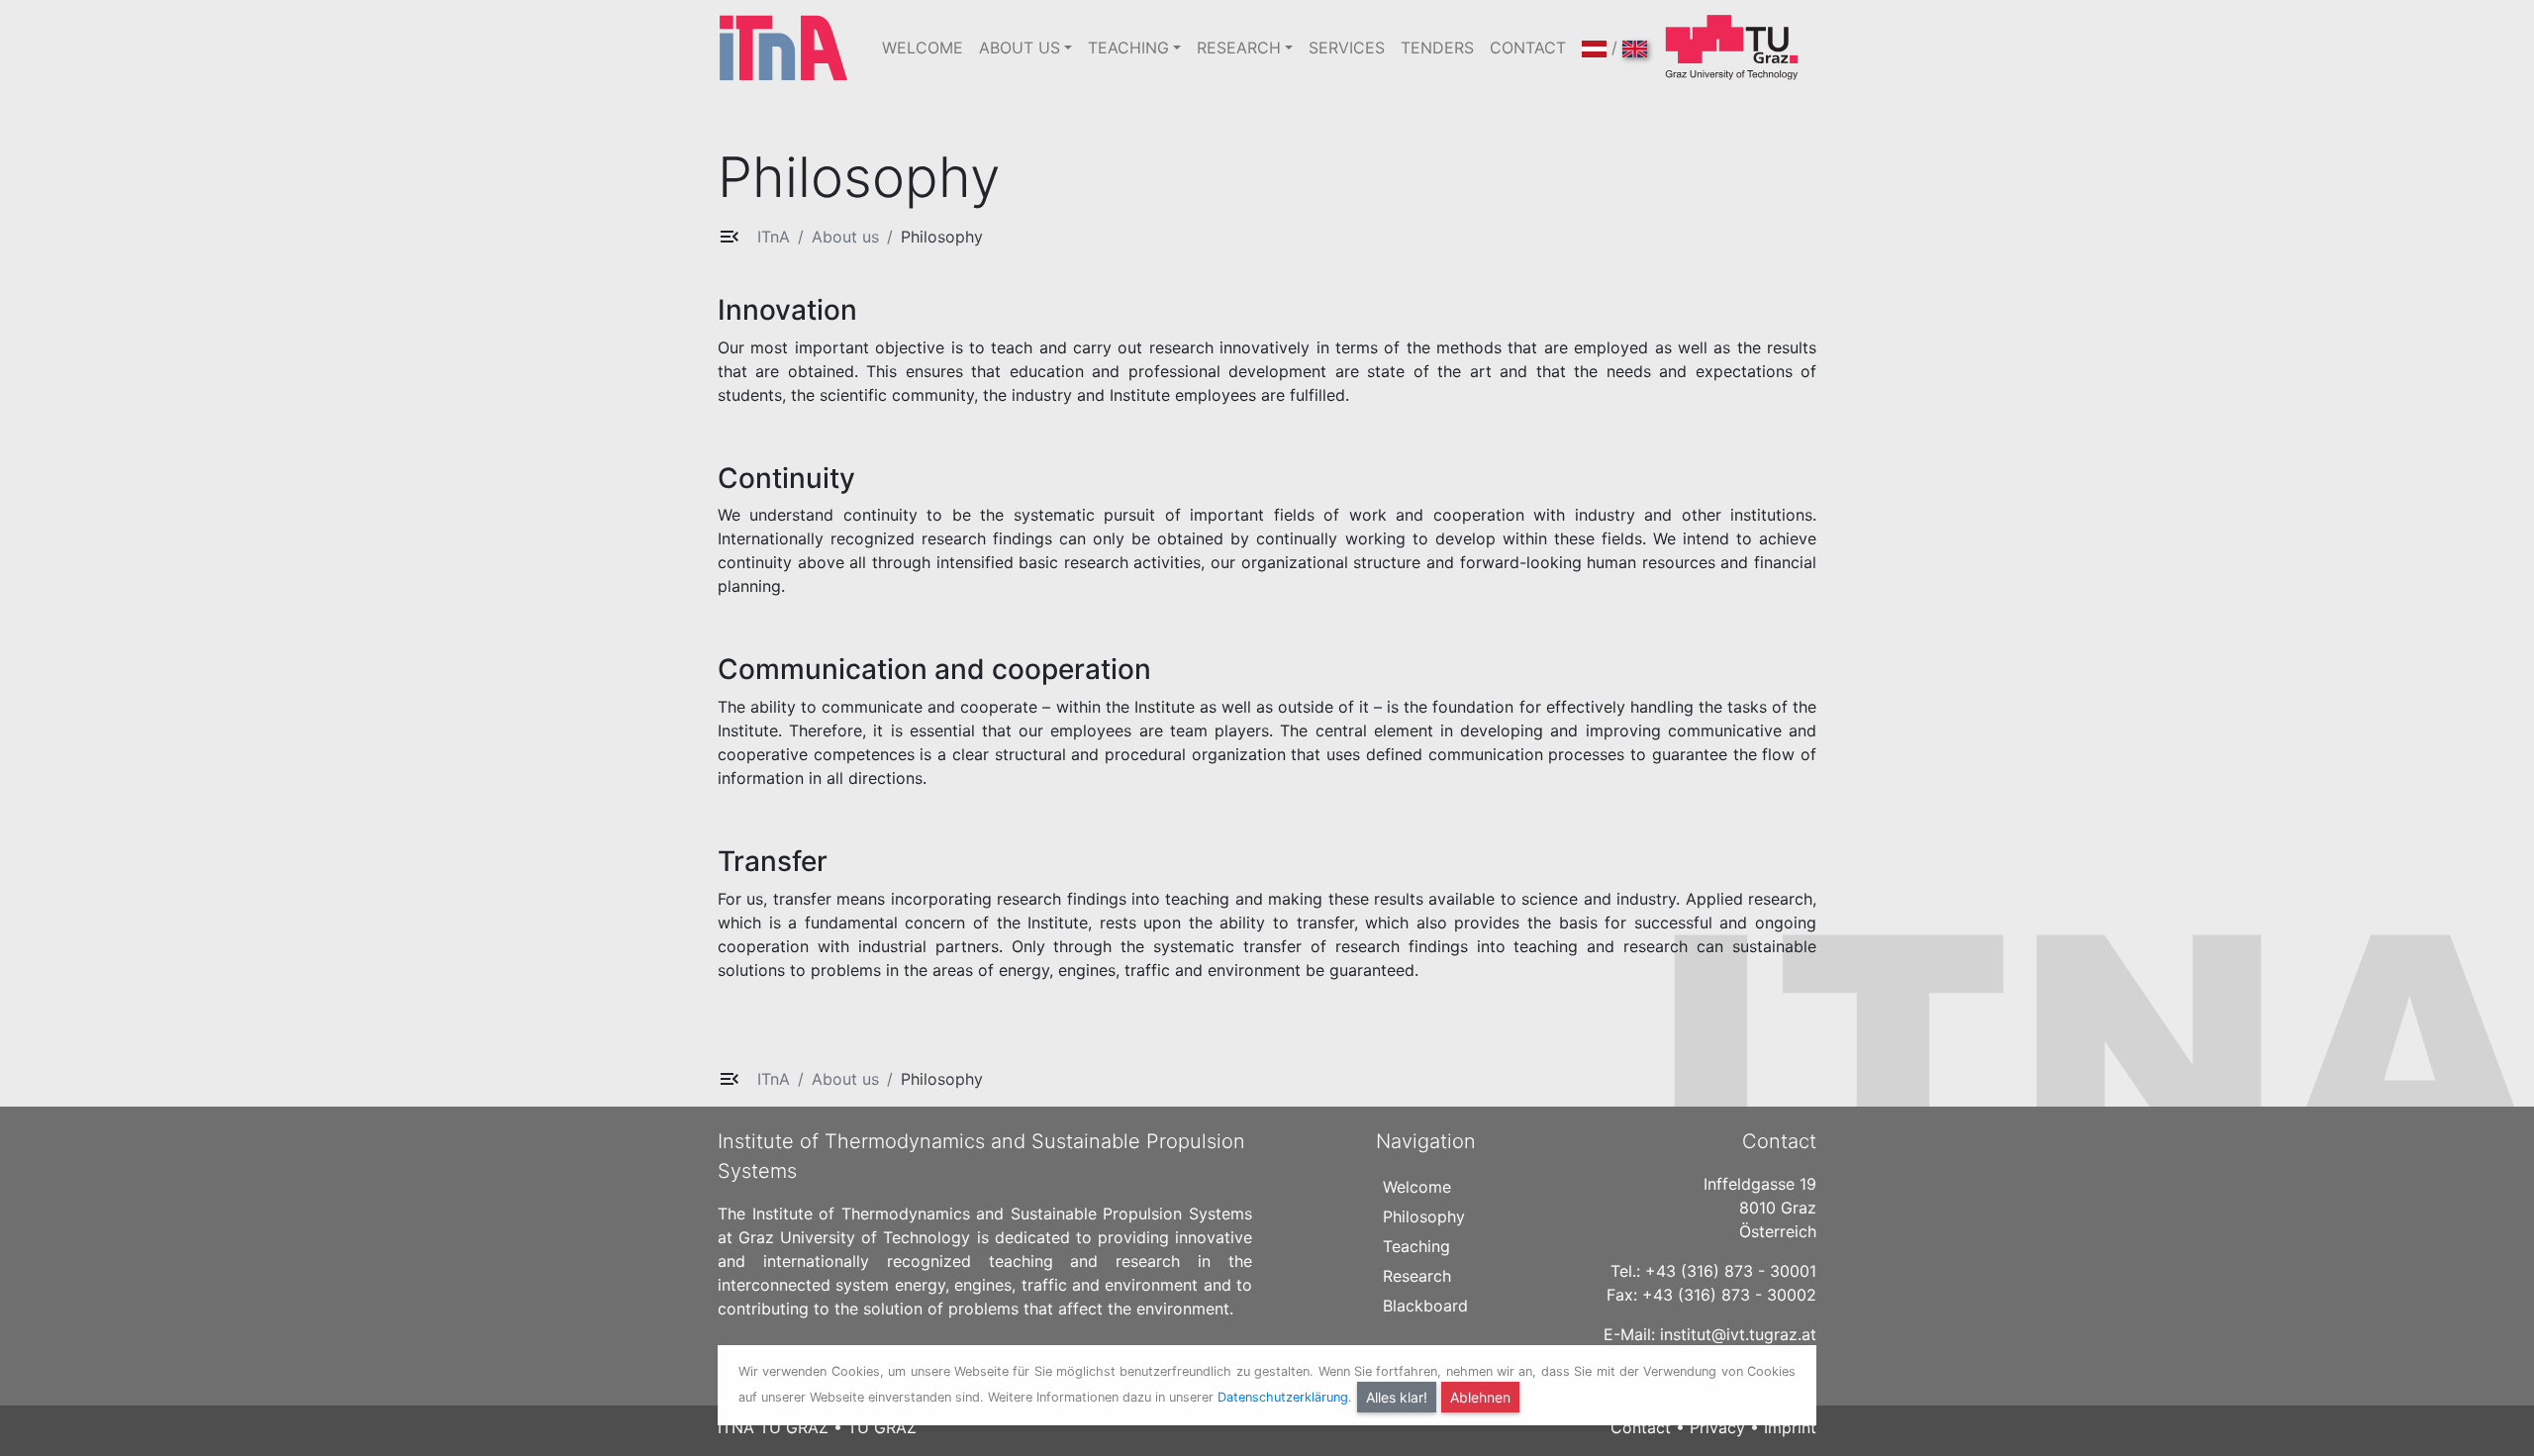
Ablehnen (1480, 1397)
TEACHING (1128, 48)
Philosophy (942, 237)
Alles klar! (1397, 1397)
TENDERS (1437, 48)
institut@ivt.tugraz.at (1738, 1334)
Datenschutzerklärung (1283, 1397)
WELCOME (923, 48)
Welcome (1417, 1187)
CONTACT (1528, 48)
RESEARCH (1239, 48)
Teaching (1416, 1246)
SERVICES (1347, 48)
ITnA (774, 237)
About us (845, 237)
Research (1417, 1276)
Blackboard (1425, 1306)
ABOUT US (1020, 48)
